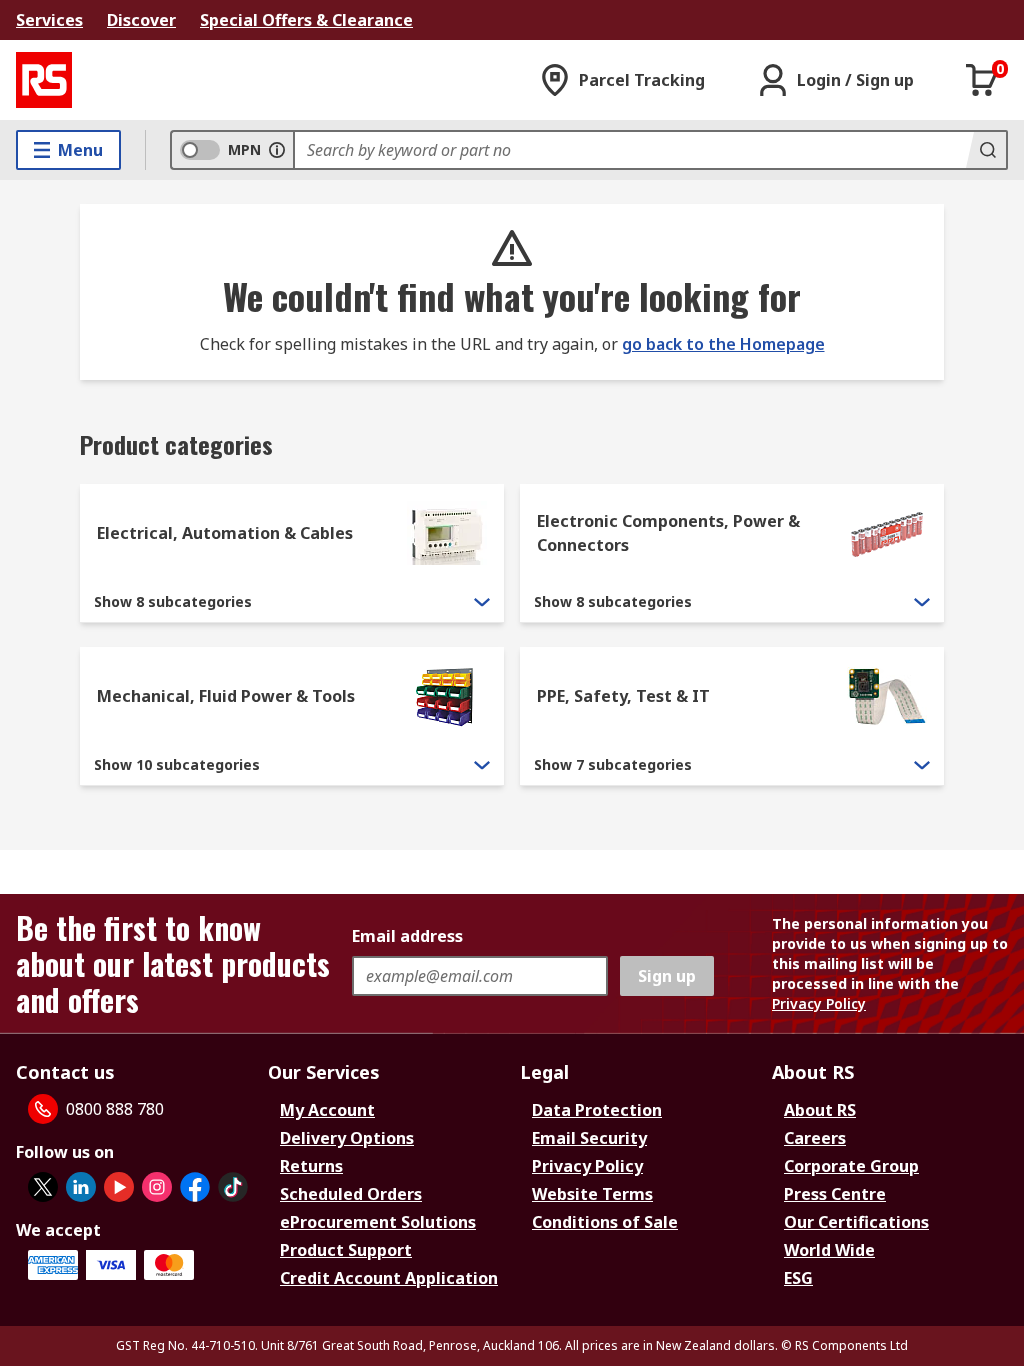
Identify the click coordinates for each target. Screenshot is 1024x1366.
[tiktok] (233, 1187)
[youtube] (119, 1187)
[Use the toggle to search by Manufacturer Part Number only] (277, 150)
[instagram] (157, 1187)
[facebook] (195, 1187)
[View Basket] (982, 80)
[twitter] (43, 1187)
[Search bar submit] (986, 150)
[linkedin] (81, 1187)
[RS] (44, 80)
